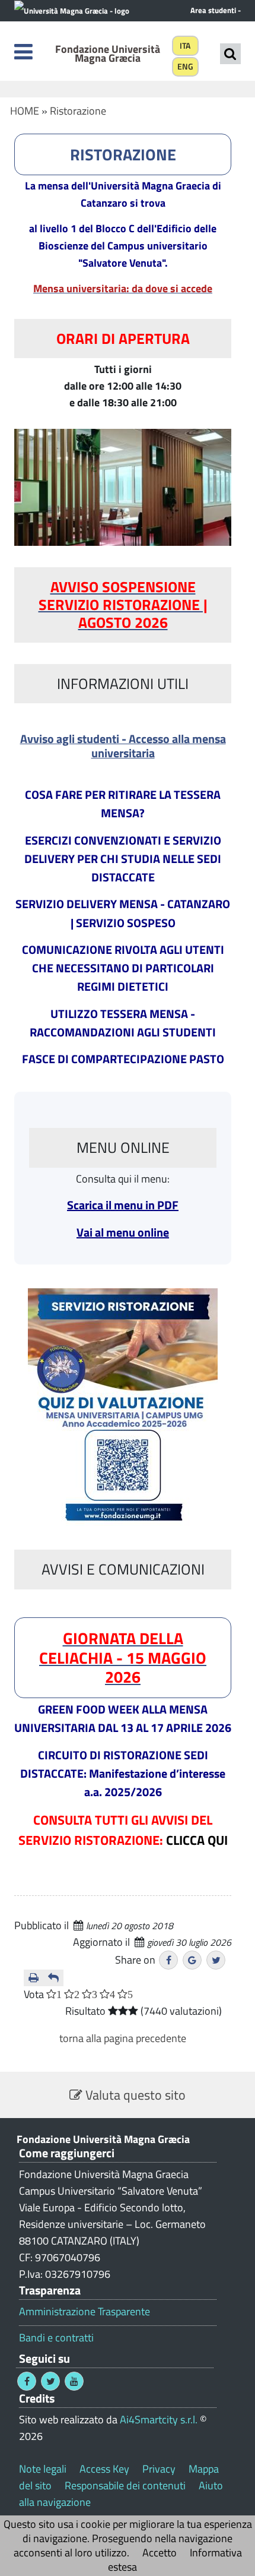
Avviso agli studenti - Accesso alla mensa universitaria (123, 746)
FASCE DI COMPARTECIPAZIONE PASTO (123, 1059)
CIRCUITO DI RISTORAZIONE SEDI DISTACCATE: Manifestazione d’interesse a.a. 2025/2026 (123, 1773)
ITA (185, 46)
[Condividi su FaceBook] (168, 1960)
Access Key (104, 2469)
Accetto (160, 2553)
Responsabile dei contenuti (125, 2485)
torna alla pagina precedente (123, 2038)
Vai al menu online (123, 1232)
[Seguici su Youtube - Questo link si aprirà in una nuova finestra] (74, 2381)
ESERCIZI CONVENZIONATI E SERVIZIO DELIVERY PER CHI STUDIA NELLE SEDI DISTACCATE (123, 859)
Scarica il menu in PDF (123, 1205)
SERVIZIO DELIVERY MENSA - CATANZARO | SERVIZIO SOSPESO (123, 913)
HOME (25, 111)
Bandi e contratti (56, 2338)
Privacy (159, 2469)
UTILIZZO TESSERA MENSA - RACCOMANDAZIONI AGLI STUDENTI (123, 1023)
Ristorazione (78, 111)
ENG (185, 67)
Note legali (43, 2469)
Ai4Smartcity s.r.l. (159, 2419)
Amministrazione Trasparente (85, 2312)
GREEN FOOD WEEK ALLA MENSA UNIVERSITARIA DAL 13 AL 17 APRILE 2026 (123, 1718)
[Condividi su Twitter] (216, 1960)
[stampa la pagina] (34, 1978)
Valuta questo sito (134, 2095)
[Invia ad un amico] (53, 1978)
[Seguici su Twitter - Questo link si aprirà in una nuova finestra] (50, 2381)
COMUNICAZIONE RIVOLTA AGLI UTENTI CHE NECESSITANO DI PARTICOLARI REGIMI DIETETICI (123, 968)
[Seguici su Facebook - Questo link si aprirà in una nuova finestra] (27, 2381)
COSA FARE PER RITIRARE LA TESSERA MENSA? (123, 804)
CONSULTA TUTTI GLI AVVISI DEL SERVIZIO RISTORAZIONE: (123, 1830)
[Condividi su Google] (192, 1960)
